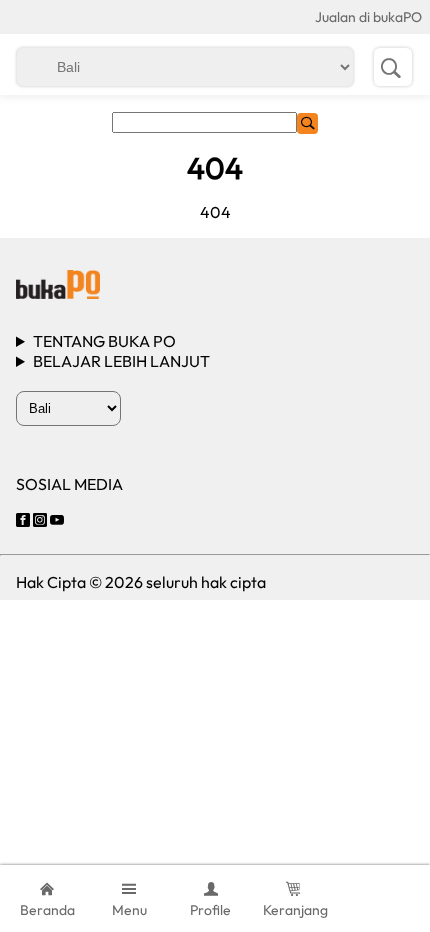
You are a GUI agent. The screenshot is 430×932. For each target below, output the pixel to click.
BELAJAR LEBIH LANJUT (121, 361)
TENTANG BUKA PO (104, 341)
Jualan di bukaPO (368, 17)
